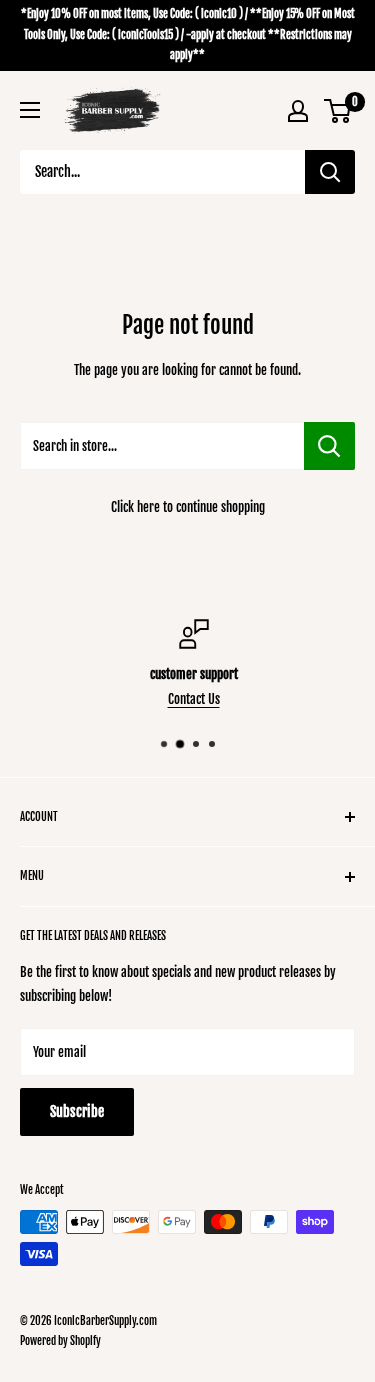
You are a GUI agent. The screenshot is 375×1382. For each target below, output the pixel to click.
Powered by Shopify (60, 1341)
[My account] (298, 111)
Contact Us (189, 699)
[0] (338, 111)
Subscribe (77, 1111)
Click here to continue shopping (188, 507)
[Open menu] (30, 110)
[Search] (330, 172)
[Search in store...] (329, 446)
